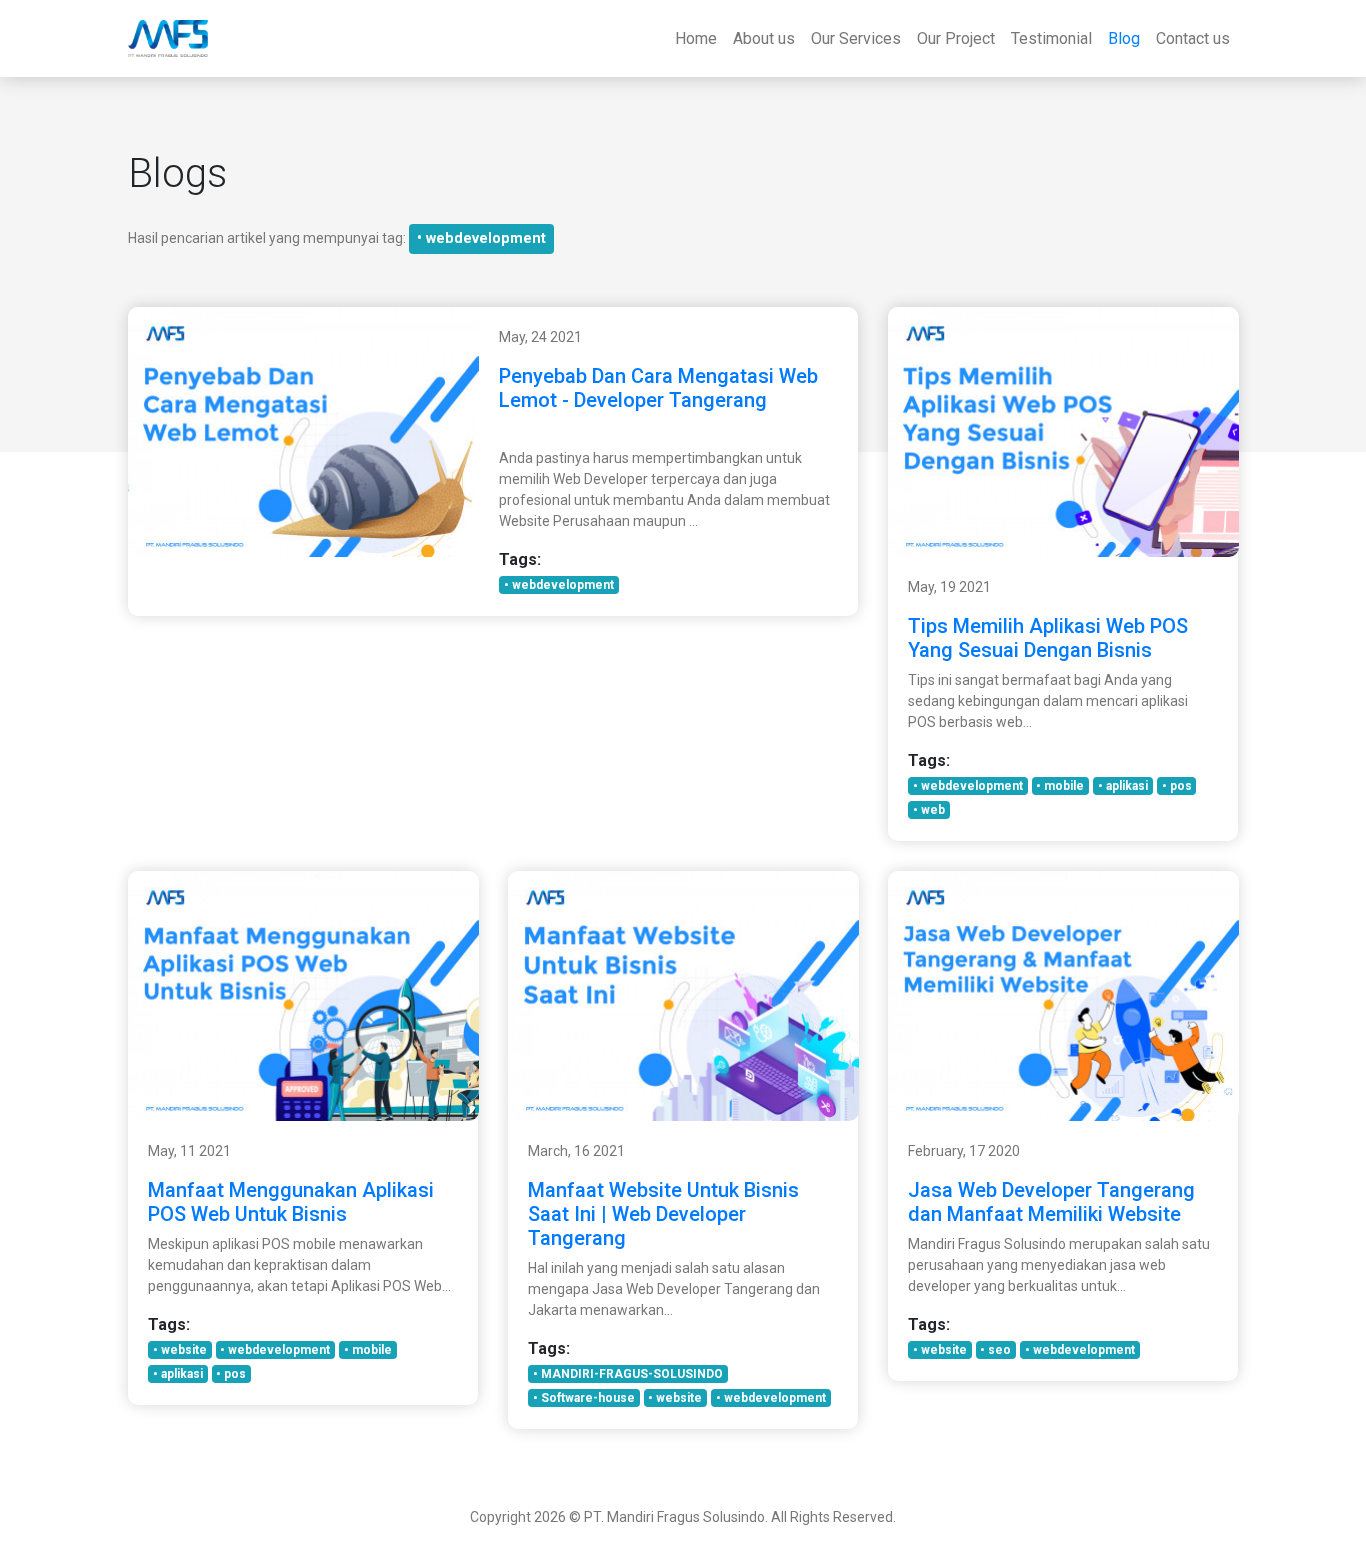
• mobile (1060, 786)
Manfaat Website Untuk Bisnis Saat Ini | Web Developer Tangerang (663, 1214)
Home (696, 38)
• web (929, 810)
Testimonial (1051, 38)
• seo (995, 1350)
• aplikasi (1123, 786)
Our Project (956, 38)
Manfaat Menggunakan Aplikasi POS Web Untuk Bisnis (291, 1202)
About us (764, 38)
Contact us (1193, 38)
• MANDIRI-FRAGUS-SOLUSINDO (628, 1374)
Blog (1124, 38)
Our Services (856, 38)
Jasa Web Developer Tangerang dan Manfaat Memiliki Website (1051, 1202)
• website (180, 1350)
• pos (1177, 786)
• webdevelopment (481, 238)
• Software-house (584, 1398)
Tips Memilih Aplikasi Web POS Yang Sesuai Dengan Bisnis (1048, 638)
